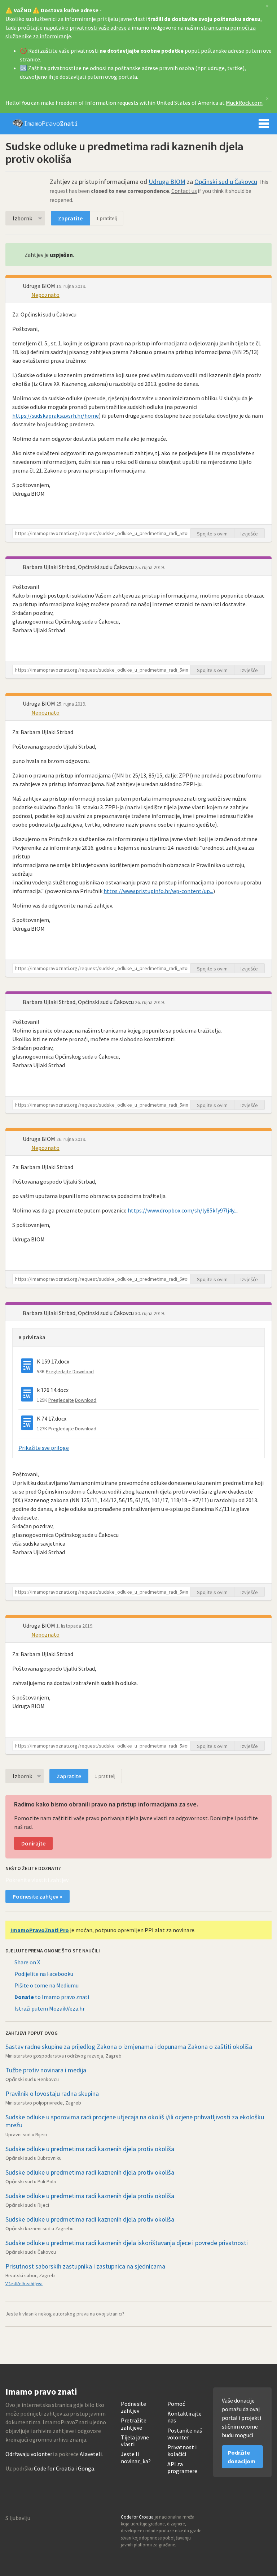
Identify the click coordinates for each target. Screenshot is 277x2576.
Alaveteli (91, 2454)
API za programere (182, 2468)
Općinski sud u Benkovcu (32, 2079)
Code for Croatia (54, 2468)
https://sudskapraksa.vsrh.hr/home (56, 415)
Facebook (266, 2519)
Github (235, 2519)
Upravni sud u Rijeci (26, 2135)
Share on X (27, 1962)
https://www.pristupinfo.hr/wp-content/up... (158, 891)
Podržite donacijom (241, 2457)
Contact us (184, 191)
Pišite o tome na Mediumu (47, 1985)
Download (83, 1371)
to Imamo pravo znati (52, 1997)
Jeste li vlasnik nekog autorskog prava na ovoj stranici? (65, 2314)
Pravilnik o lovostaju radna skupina (52, 2093)
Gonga (86, 2468)
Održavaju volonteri (30, 2454)
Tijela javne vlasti (135, 2441)
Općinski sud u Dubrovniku (34, 2158)
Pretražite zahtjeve (134, 2424)
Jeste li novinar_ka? (136, 2457)
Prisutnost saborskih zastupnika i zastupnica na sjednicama (85, 2266)
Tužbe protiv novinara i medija (46, 2070)
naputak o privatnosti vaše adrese (85, 27)
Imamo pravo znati (45, 124)
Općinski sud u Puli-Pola (31, 2181)
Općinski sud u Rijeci (27, 2205)
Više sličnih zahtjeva (24, 2284)
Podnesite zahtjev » (38, 1896)
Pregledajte (59, 1371)
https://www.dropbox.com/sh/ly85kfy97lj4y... (183, 1210)
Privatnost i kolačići (182, 2451)
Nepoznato (45, 295)
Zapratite (70, 218)
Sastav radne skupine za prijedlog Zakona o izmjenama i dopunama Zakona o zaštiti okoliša (129, 2047)
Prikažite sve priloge (44, 1448)
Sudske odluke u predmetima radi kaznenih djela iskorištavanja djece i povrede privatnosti (127, 2243)
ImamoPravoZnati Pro (40, 1930)
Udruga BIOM (167, 182)
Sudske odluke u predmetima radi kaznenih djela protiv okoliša (90, 2149)
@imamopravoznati (250, 2519)
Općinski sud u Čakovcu (226, 182)
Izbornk (22, 218)
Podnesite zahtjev (133, 2407)
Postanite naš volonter (185, 2434)
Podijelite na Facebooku (44, 1974)
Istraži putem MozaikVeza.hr (50, 2008)
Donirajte (33, 1843)
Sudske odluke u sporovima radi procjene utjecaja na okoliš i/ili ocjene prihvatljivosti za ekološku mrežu (135, 2121)
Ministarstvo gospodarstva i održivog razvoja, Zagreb (63, 2056)
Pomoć (176, 2404)
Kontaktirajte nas (184, 2417)
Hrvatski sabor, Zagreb (30, 2275)
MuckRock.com (244, 103)
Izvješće (249, 534)
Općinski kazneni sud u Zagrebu (39, 2228)
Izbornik (264, 124)
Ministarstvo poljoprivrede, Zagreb (43, 2103)
